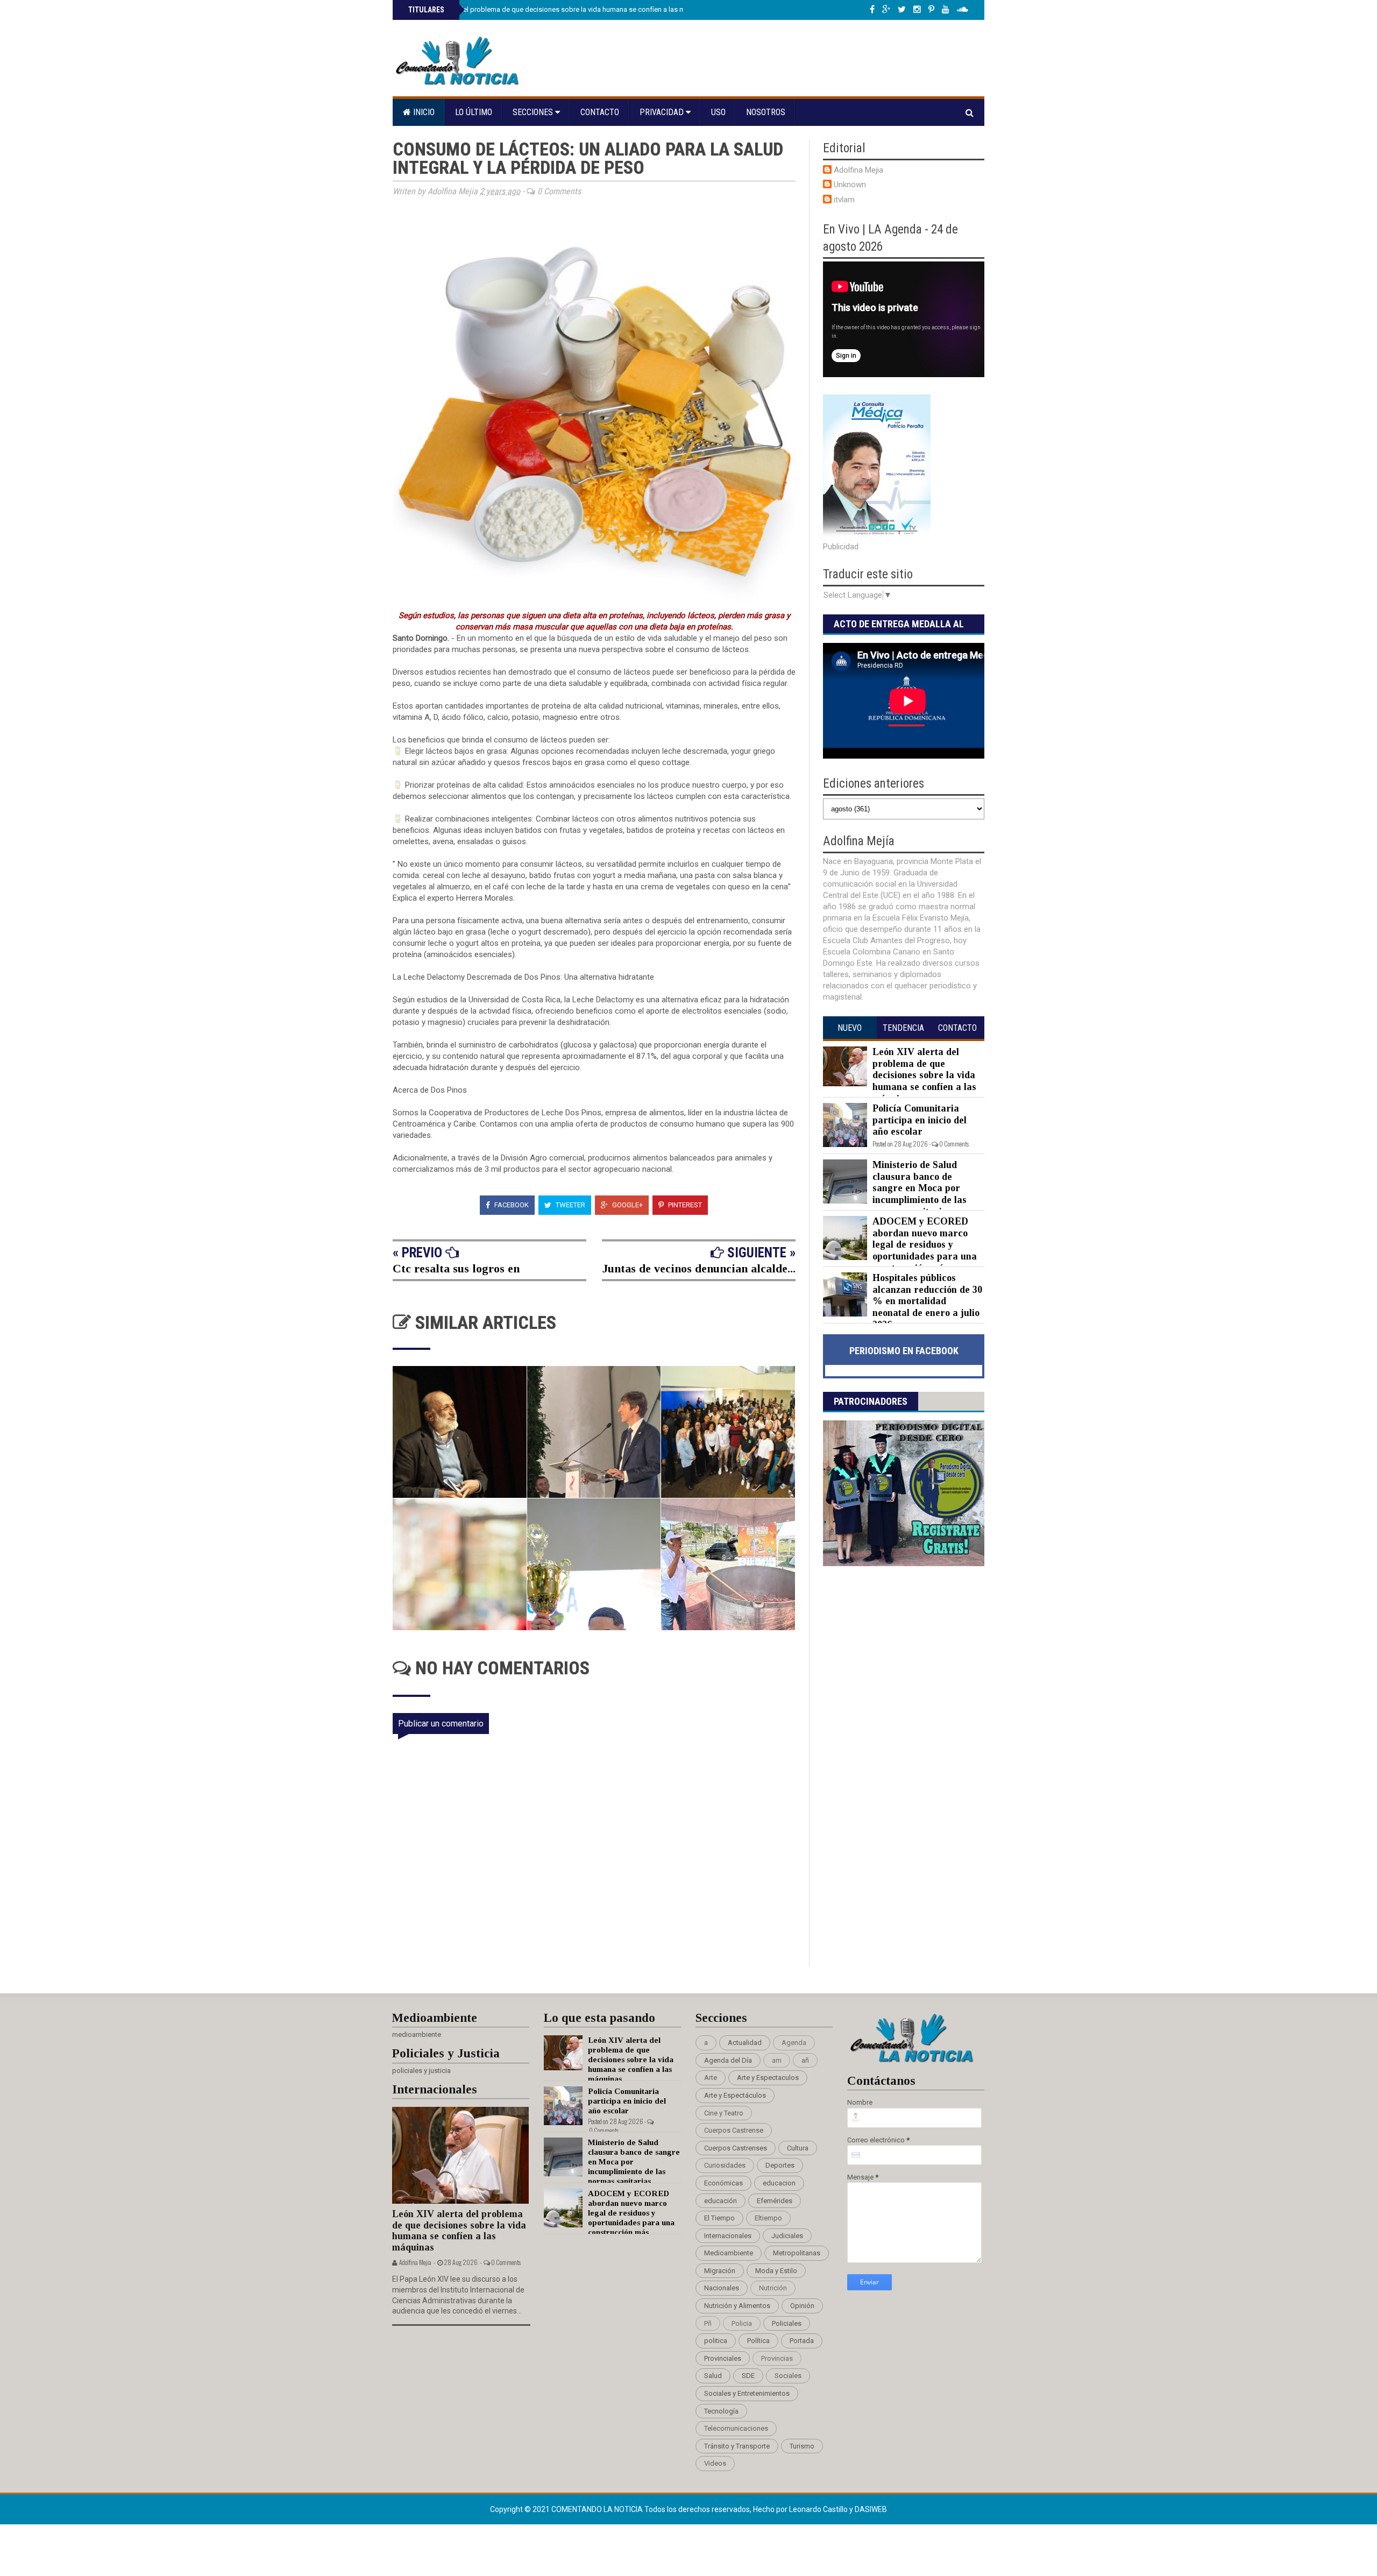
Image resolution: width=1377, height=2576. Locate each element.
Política (758, 2341)
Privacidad (663, 112)
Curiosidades (725, 2165)
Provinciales (723, 2358)
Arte (711, 2078)
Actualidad (745, 2043)
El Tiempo (719, 2218)
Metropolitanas (797, 2253)
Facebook (511, 1205)
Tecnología (721, 2411)
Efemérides (775, 2201)
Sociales (788, 2376)
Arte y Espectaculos (768, 2078)
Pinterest (684, 1205)
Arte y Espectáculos (735, 2095)
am (777, 2060)
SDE (748, 2376)
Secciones (534, 112)
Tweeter (570, 1205)
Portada (802, 2341)
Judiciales (787, 2236)
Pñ (708, 2323)
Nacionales (722, 2288)
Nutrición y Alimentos (737, 2306)
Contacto (600, 112)
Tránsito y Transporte (737, 2446)
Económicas (723, 2183)
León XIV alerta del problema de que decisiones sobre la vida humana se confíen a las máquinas (558, 9)
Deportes (780, 2165)
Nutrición (773, 2288)
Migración (720, 2271)
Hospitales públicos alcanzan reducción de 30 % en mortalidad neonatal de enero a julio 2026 (927, 1301)
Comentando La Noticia (598, 2509)
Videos (715, 2463)
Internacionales (728, 2236)
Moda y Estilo (776, 2271)
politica (716, 2341)
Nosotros (766, 112)
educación (721, 2201)
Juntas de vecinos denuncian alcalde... (699, 1268)
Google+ (627, 1205)
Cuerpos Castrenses (736, 2148)
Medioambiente (729, 2253)
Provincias (777, 2358)
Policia (742, 2323)
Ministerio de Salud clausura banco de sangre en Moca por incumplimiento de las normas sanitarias (920, 1188)
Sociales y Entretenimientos (747, 2393)
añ (805, 2060)
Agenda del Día (728, 2060)
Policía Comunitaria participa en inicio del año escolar (920, 1120)
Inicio (423, 112)
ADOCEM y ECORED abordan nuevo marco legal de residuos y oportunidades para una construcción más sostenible (900, 1250)
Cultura (798, 2148)
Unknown (850, 185)
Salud (713, 2376)
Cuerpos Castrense (734, 2130)
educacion (779, 2183)
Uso (718, 112)
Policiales (787, 2323)
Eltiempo (768, 2218)
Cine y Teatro (724, 2113)
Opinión (802, 2306)
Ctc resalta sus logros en (456, 1268)
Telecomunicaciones (736, 2428)
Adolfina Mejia (858, 170)
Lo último (474, 112)
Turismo (802, 2446)
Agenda (794, 2043)
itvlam (844, 200)
